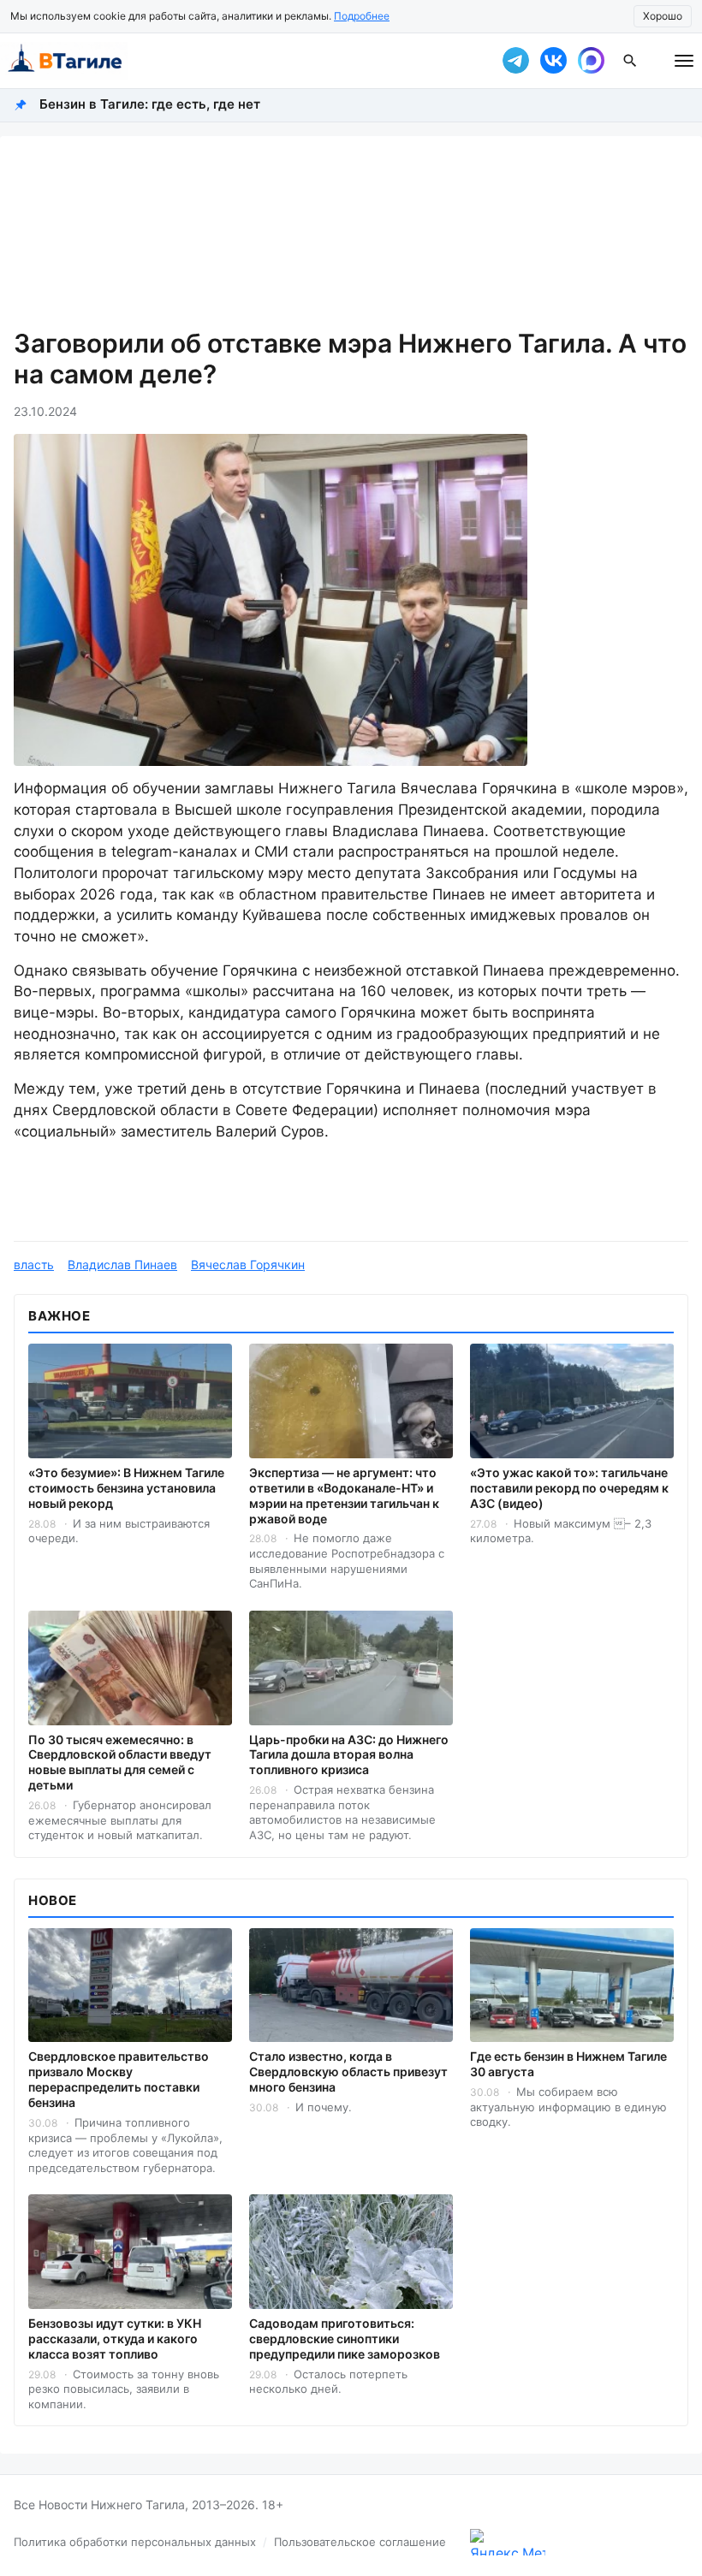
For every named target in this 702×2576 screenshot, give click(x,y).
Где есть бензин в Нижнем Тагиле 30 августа (568, 2064)
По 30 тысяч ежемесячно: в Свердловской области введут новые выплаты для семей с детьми (120, 1763)
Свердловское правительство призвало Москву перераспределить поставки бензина (119, 2079)
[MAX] (591, 61)
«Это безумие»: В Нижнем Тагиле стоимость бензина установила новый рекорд (126, 1488)
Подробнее (362, 16)
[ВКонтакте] (553, 61)
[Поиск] (630, 61)
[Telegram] (515, 61)
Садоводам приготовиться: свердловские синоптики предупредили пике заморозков (345, 2339)
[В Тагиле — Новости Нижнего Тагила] (240, 61)
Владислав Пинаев (122, 1264)
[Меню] (684, 61)
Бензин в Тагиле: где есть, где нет (150, 104)
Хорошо (663, 16)
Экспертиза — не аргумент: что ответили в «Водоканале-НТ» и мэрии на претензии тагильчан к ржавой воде (344, 1496)
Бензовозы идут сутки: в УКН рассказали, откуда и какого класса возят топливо (115, 2339)
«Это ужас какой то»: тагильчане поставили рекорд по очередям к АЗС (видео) (569, 1488)
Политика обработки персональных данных (135, 2542)
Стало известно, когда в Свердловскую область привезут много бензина (348, 2071)
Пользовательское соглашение (360, 2542)
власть (34, 1264)
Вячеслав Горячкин (248, 1264)
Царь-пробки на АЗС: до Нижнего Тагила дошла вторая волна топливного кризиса (349, 1755)
